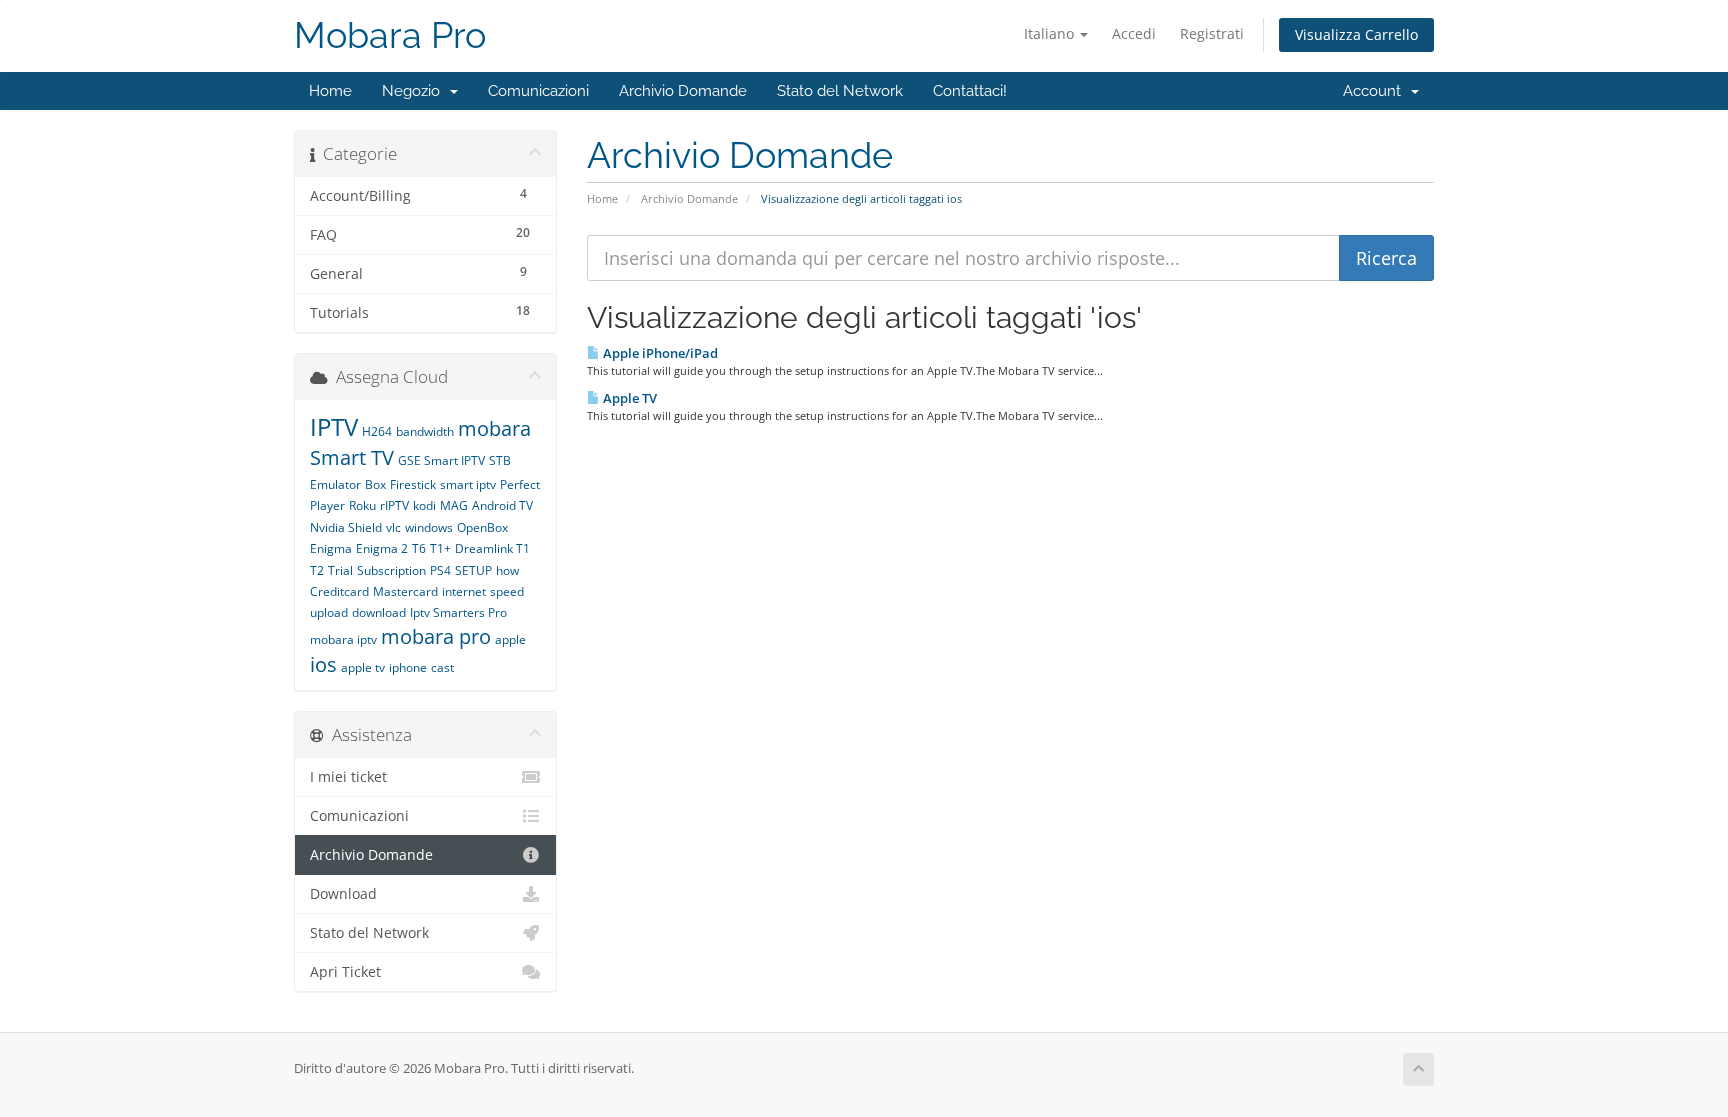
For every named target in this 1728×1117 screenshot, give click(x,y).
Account (1376, 91)
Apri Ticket (345, 972)
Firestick (413, 484)
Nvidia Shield (346, 527)
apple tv (363, 667)
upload (329, 612)
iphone (408, 667)
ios (323, 664)
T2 (317, 570)
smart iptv (468, 484)
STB (500, 460)
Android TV (502, 505)
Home (330, 91)
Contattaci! (970, 91)
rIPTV (394, 505)
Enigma (331, 548)
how (507, 570)
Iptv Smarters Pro (458, 612)
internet (464, 591)
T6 (419, 548)
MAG (454, 505)
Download (343, 894)
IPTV (334, 426)
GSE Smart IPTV (441, 460)
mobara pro (436, 636)
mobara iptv (343, 639)
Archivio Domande (683, 91)
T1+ (440, 548)
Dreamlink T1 (492, 548)
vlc (393, 527)
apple (510, 639)
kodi (424, 505)
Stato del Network (840, 91)
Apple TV (628, 398)
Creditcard (339, 591)
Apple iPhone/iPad (659, 353)
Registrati (1212, 33)
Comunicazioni (538, 91)
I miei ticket (348, 777)
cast (442, 667)
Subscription (391, 570)
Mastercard (405, 591)
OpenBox (482, 527)
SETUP (473, 570)
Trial (340, 570)
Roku (362, 505)
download (379, 612)
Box (375, 484)
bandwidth (425, 431)
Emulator (335, 484)
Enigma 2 (382, 548)
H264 (377, 431)
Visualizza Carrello (1356, 34)
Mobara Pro (390, 35)
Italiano (1051, 33)
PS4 (440, 570)
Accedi (1134, 33)
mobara (494, 428)
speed (507, 591)
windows (429, 527)
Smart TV (352, 457)
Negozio (415, 91)
